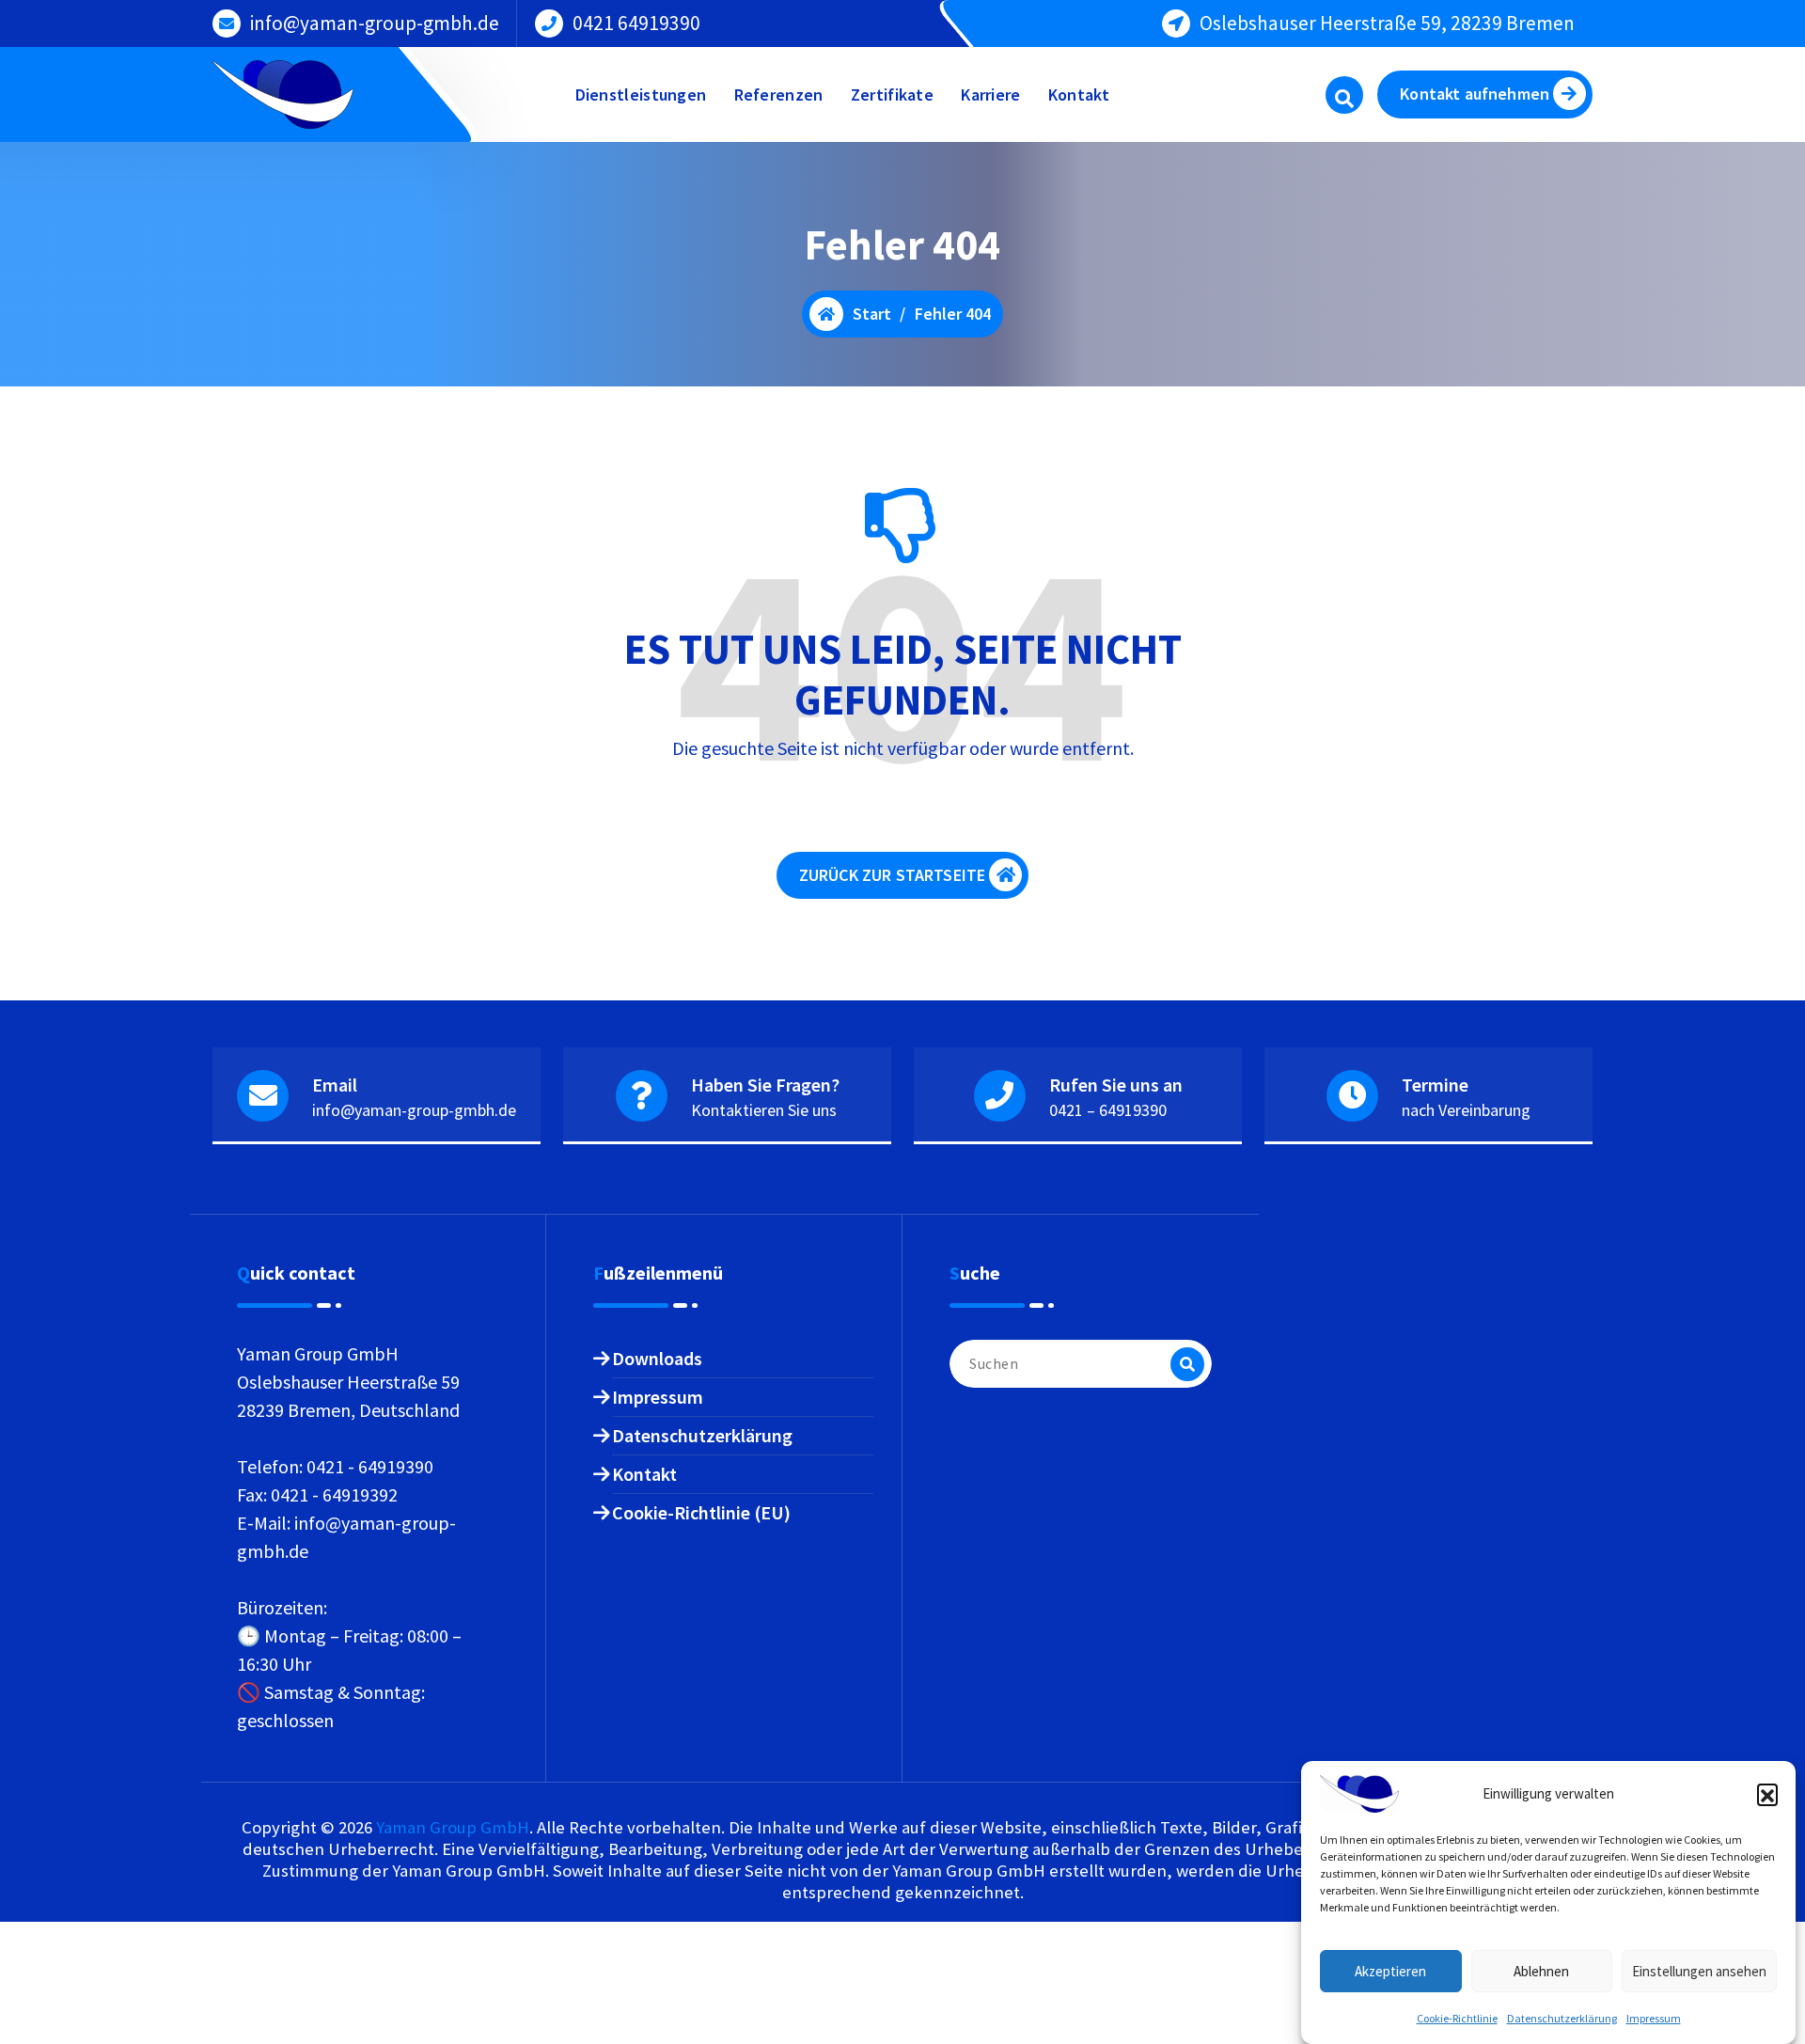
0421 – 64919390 (1108, 1110)
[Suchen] (1187, 1364)
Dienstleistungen (641, 94)
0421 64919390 (636, 23)
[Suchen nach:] (1081, 1364)
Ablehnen (1541, 1971)
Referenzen (779, 94)
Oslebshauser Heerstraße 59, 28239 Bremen (1387, 23)
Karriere (990, 94)
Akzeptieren (1390, 1971)
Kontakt (1079, 94)
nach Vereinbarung (1466, 1110)
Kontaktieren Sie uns (764, 1110)
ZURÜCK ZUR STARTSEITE (892, 875)
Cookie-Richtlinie (1457, 2018)
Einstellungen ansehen (1699, 1971)
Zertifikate (892, 94)
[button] (1767, 1794)
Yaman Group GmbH (453, 1827)
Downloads (657, 1358)
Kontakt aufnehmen (1475, 94)
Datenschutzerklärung (1562, 2018)
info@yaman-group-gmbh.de (375, 23)
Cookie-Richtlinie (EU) (701, 1512)
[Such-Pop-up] (1344, 95)
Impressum (1654, 2018)
